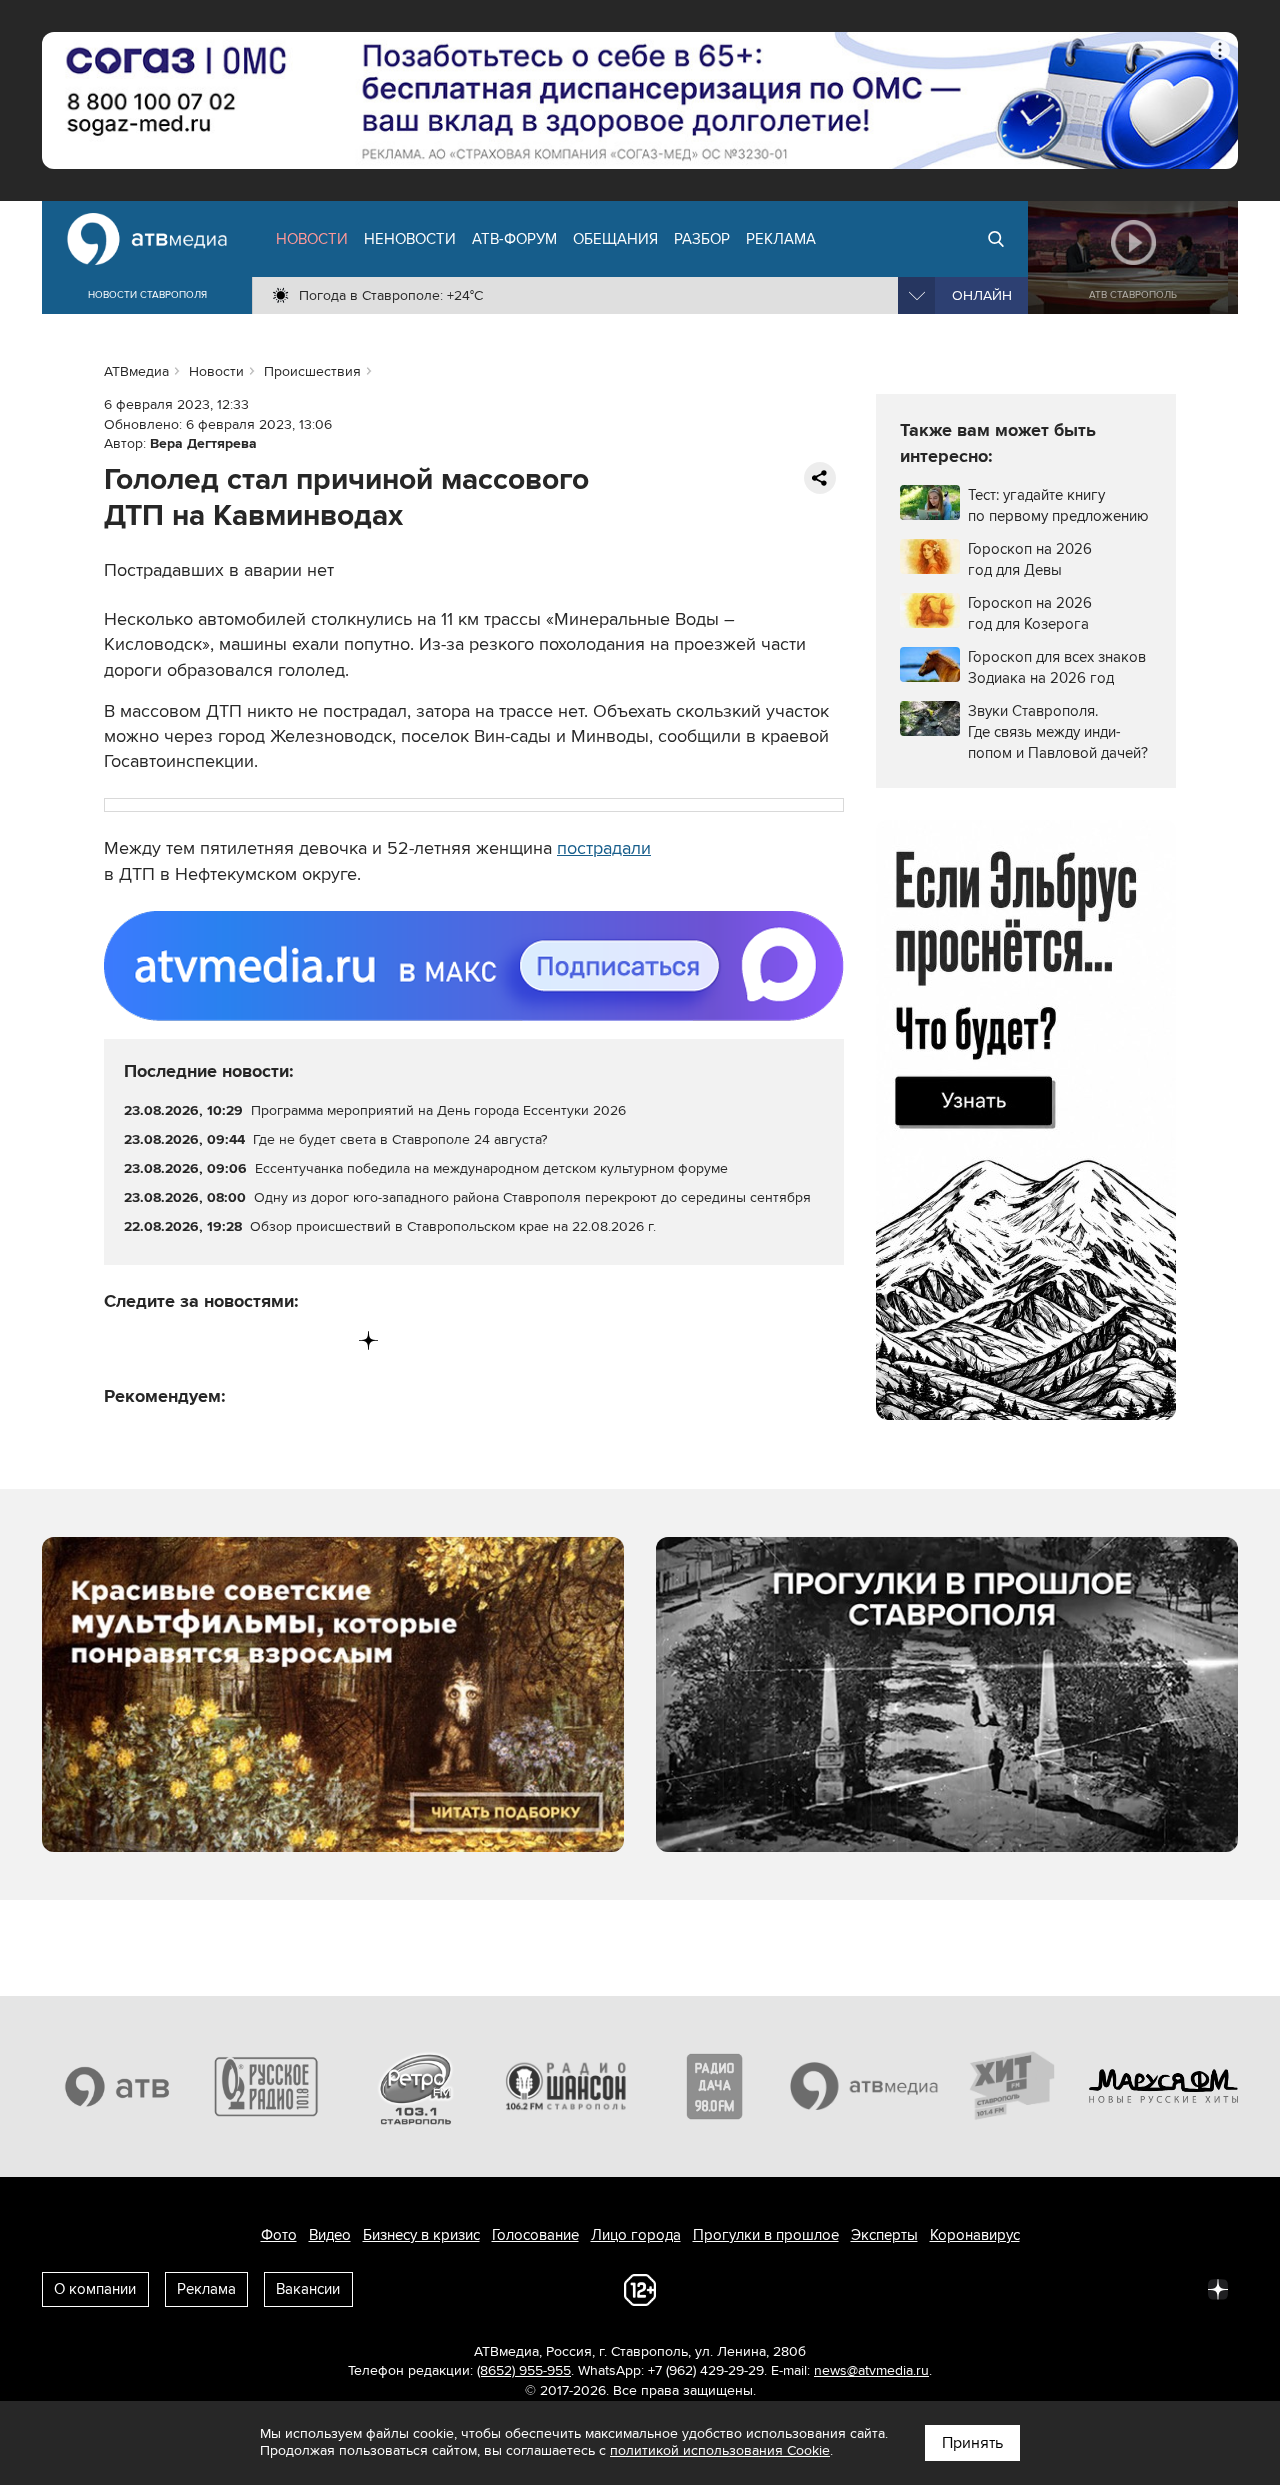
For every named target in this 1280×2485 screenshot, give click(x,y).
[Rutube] (327, 1340)
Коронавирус (975, 2235)
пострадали (604, 848)
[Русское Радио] (267, 2086)
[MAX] (244, 1340)
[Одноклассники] (203, 1340)
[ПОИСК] (996, 239)
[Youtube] (285, 1340)
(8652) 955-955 (524, 2370)
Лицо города (636, 2235)
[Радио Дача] (715, 2086)
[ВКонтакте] (120, 1340)
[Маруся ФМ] (1164, 2086)
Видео (330, 2235)
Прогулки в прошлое (766, 2235)
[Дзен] (368, 1340)
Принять (972, 2443)
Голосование (535, 2235)
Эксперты (884, 2235)
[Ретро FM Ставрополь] (416, 2086)
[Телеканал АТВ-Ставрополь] (117, 2086)
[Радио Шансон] (566, 2086)
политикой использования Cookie (720, 2450)
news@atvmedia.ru (871, 2370)
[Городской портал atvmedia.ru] (865, 2086)
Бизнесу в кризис (421, 2235)
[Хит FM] (1014, 2086)
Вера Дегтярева (203, 443)
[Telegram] (161, 1340)
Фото (279, 2235)
